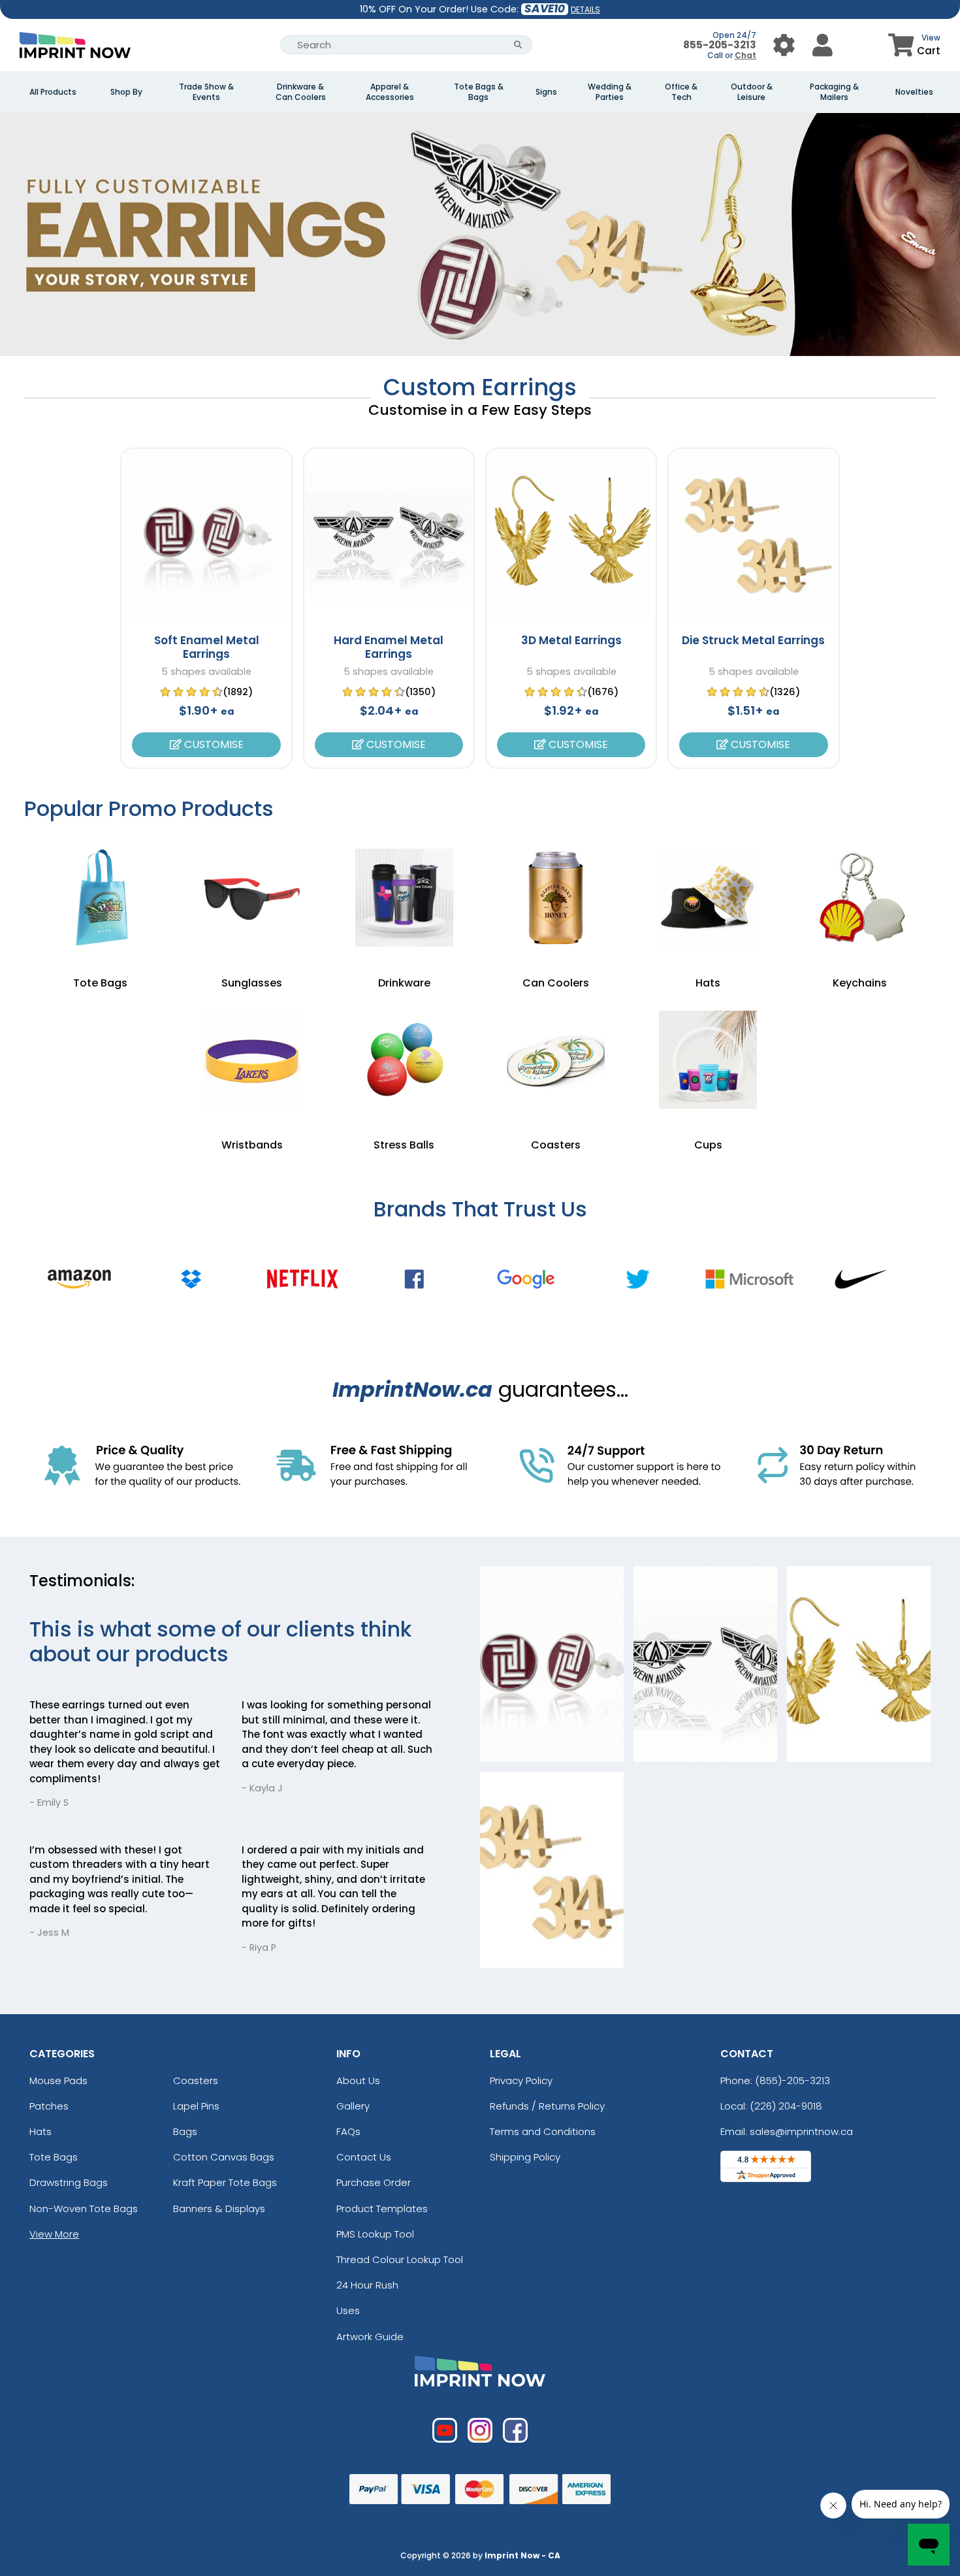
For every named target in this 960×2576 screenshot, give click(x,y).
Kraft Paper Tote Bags (225, 2182)
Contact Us (364, 2157)
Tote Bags (54, 2157)
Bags (185, 2131)
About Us (358, 2080)
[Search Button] (518, 45)
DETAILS (585, 9)
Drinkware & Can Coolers (301, 92)
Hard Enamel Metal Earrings (389, 647)
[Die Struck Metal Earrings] (753, 533)
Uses (348, 2310)
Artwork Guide (370, 2337)
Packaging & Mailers (834, 92)
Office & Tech (681, 92)
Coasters (196, 2080)
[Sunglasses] (252, 898)
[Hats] (708, 898)
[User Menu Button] (784, 45)
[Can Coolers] (556, 898)
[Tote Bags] (100, 898)
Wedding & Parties (610, 92)
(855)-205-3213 (792, 2080)
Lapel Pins (196, 2106)
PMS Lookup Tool (375, 2234)
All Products (53, 92)
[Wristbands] (252, 1060)
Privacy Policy (521, 2080)
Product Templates (382, 2209)
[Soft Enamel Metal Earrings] (206, 533)
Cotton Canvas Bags (224, 2157)
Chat (745, 55)
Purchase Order (374, 2182)
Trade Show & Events (206, 92)
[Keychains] (860, 898)
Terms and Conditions (543, 2131)
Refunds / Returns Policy (547, 2106)
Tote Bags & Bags (479, 92)
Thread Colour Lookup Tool (400, 2259)
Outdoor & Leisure (752, 92)
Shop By (126, 92)
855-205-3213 (720, 45)
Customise (213, 744)
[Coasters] (556, 1060)
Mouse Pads (58, 2080)
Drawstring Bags (69, 2182)
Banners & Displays (219, 2209)
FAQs (348, 2131)
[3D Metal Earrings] (571, 533)
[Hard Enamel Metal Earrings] (389, 533)
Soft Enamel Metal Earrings (207, 647)
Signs (546, 92)
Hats (40, 2131)
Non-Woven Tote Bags (84, 2209)
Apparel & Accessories (390, 92)
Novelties (914, 92)
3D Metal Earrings (571, 640)
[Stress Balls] (404, 1060)
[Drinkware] (404, 898)
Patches (49, 2106)
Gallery (353, 2106)
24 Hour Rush (367, 2285)
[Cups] (708, 1060)
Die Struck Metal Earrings (753, 640)
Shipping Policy (525, 2157)
